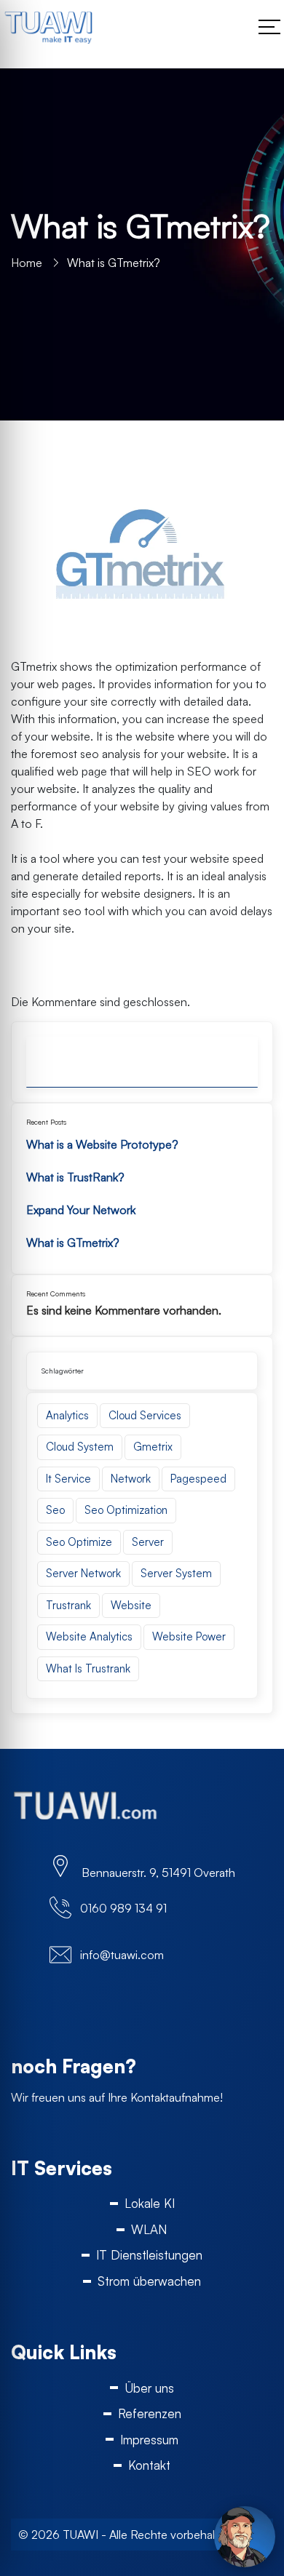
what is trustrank (88, 1668)
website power (189, 1636)
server (148, 1542)
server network (83, 1573)
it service (68, 1479)
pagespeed (198, 1479)
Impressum (149, 2440)
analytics (67, 1415)
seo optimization (126, 1510)
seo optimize (79, 1542)
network (131, 1479)
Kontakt (149, 2465)
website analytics (89, 1636)
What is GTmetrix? (73, 1243)
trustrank (68, 1605)
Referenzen (150, 2413)
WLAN (149, 2229)
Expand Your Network (81, 1210)
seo (55, 1510)
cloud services (145, 1415)
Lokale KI (150, 2203)
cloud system (80, 1447)
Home (27, 263)
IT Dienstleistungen (149, 2255)
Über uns (149, 2388)
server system (176, 1573)
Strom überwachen (149, 2281)
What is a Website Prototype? (102, 1144)
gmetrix (153, 1447)
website (131, 1605)
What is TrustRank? (75, 1177)
